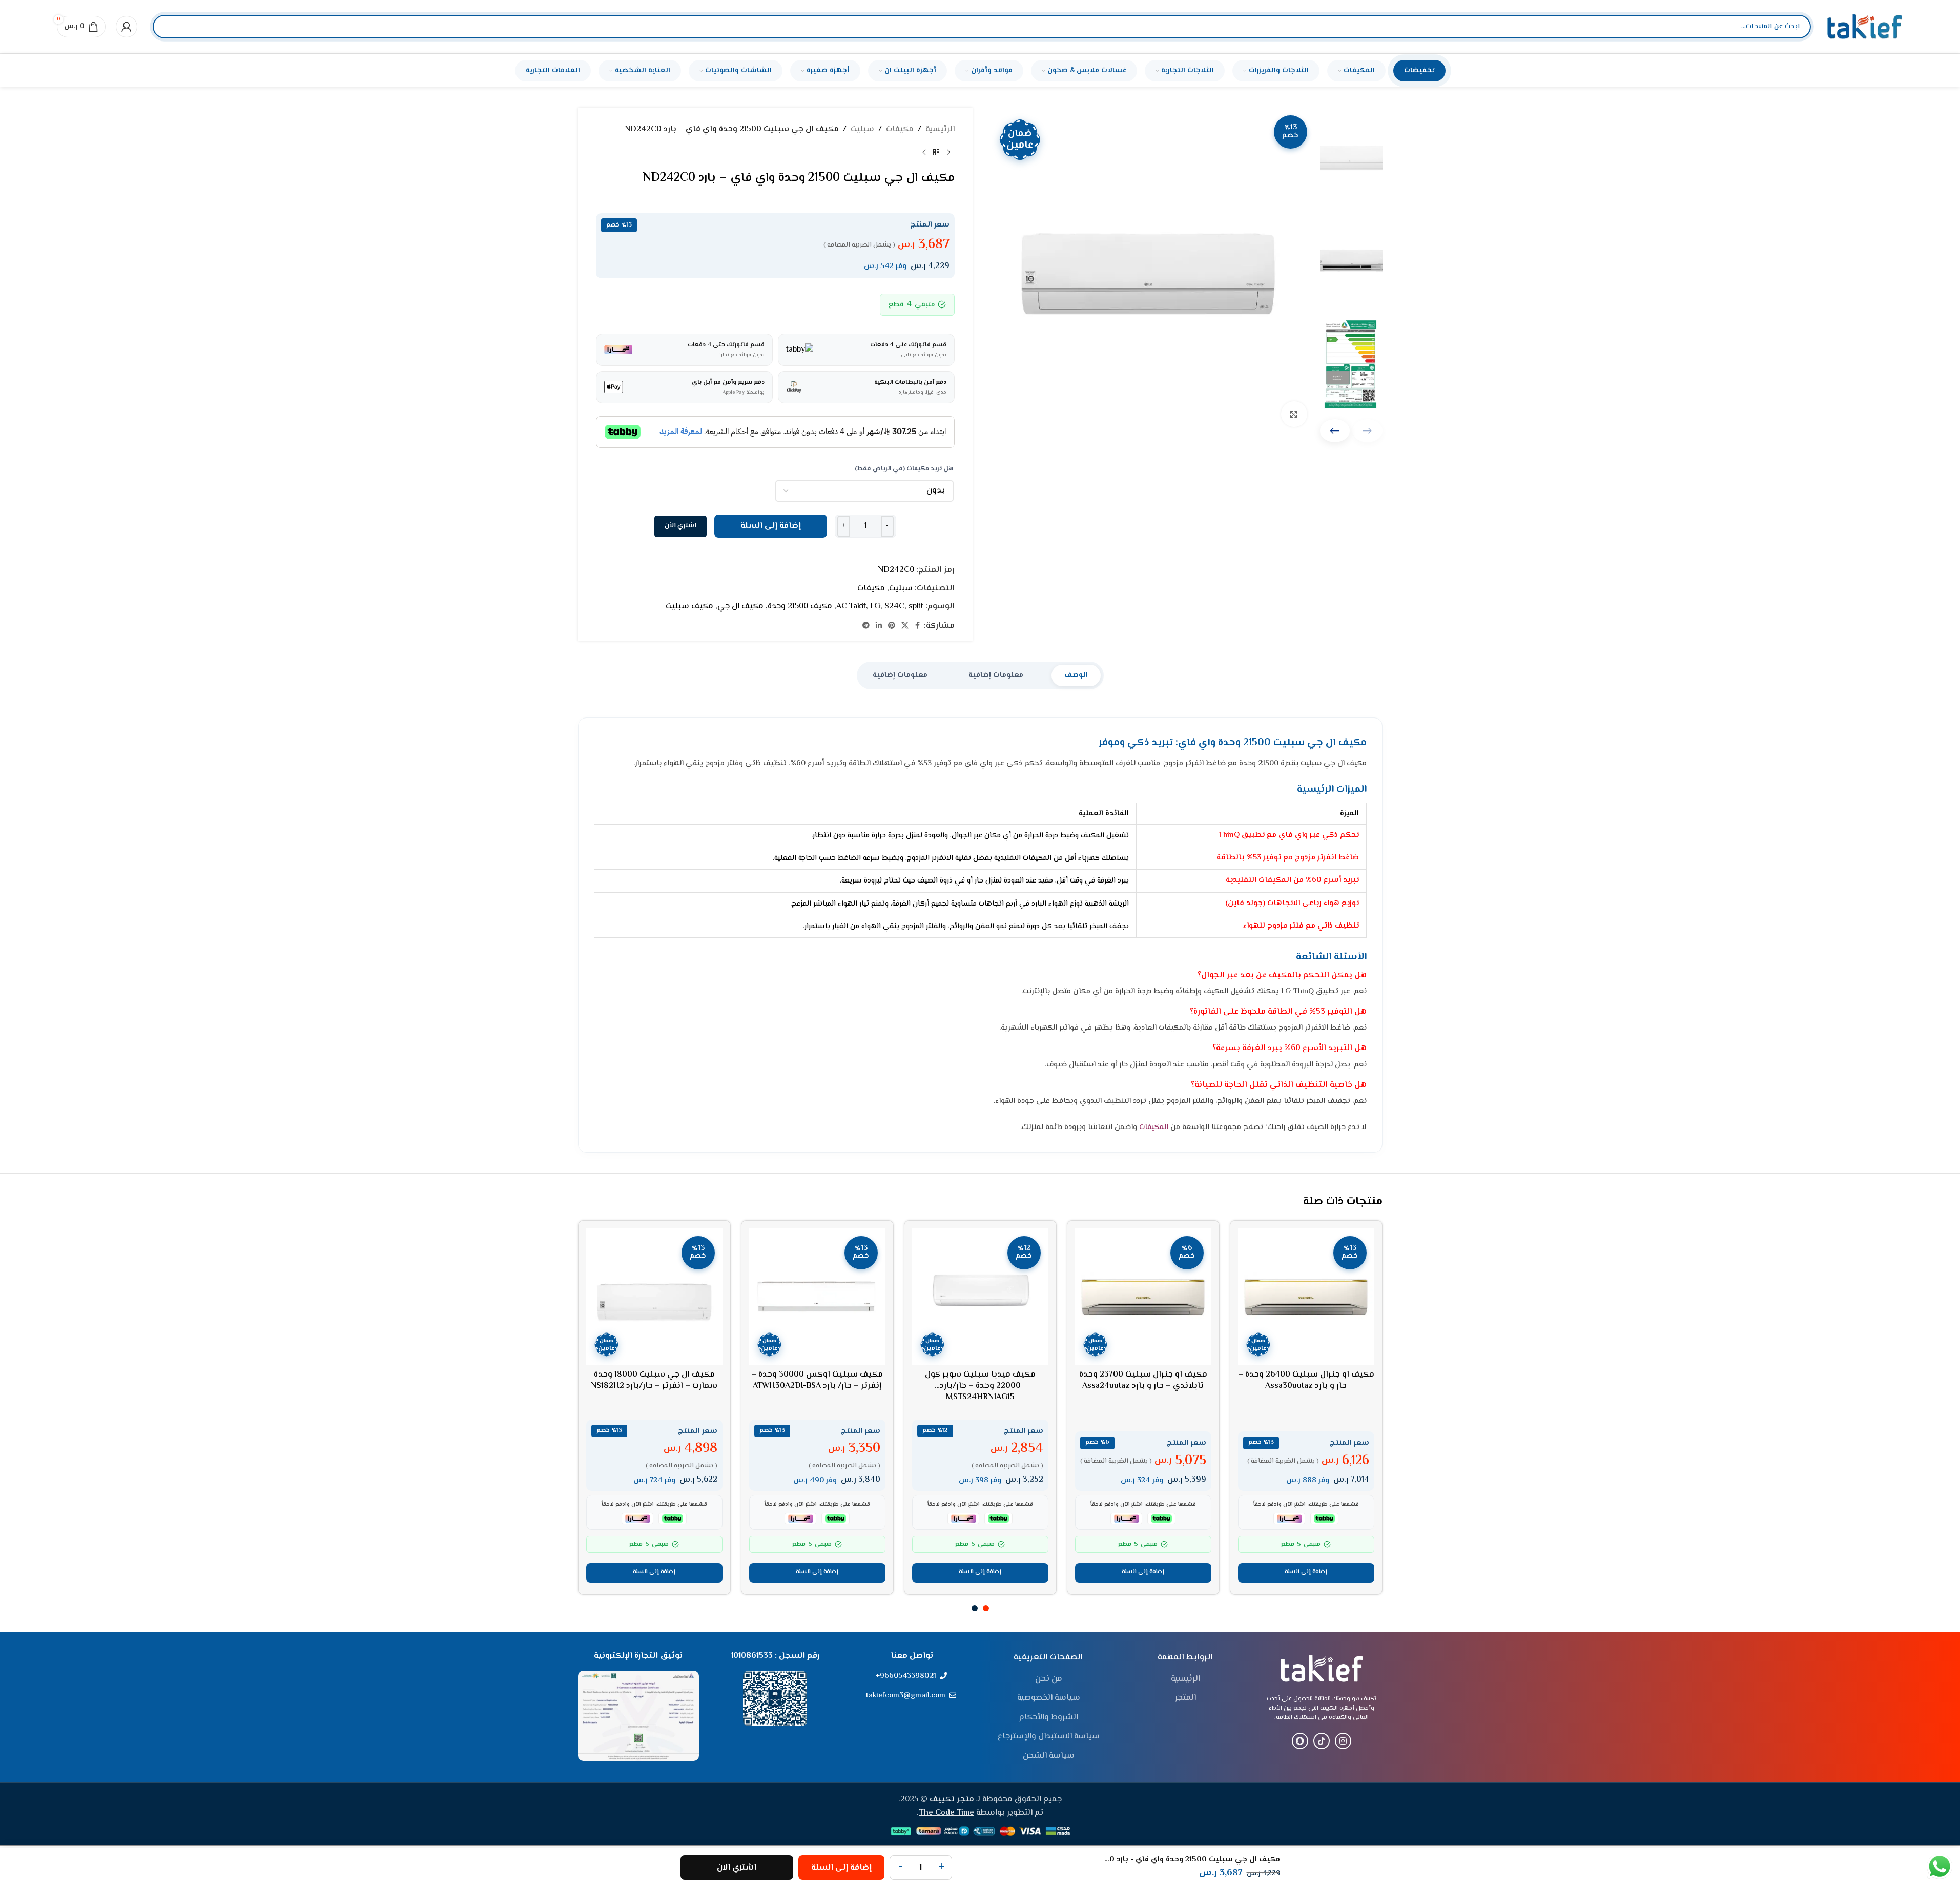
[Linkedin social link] (879, 626)
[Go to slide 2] (975, 1608)
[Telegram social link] (866, 626)
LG (875, 607)
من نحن (1049, 1679)
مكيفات (900, 129)
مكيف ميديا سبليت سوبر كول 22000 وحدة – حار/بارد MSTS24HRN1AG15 (980, 1386)
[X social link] (905, 626)
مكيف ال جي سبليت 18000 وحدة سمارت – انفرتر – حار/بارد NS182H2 (654, 1380)
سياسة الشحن (1049, 1756)
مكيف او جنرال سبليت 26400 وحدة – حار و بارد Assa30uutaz (1306, 1380)
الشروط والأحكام (1049, 1718)
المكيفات (1154, 1127)
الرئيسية (940, 129)
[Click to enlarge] (1294, 414)
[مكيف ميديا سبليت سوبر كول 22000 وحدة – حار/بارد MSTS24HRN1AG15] (980, 1297)
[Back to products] (936, 153)
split (916, 607)
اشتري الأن (680, 526)
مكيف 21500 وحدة (800, 607)
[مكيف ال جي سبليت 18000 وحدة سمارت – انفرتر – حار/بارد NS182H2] (654, 1297)
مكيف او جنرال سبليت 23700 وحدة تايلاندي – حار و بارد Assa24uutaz (1143, 1380)
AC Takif (851, 607)
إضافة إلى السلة (771, 526)
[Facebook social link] (918, 626)
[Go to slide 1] (986, 1608)
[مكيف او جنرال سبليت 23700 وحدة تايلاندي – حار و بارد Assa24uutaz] (1143, 1297)
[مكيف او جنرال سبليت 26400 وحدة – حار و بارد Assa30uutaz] (1306, 1297)
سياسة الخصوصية (1049, 1698)
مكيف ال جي (740, 607)
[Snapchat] (1300, 1741)
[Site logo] (1865, 27)
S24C (894, 607)
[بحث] (169, 27)
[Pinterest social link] (892, 626)
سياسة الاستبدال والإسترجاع (1049, 1737)
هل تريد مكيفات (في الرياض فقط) (904, 469)
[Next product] (924, 153)
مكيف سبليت (689, 607)
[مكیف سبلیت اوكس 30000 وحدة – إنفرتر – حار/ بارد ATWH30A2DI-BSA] (817, 1297)
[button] (1335, 431)
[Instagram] (1343, 1741)
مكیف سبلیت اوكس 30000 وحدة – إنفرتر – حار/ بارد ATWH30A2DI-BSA (817, 1380)
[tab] (1076, 675)
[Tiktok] (1322, 1741)
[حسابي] (127, 27)
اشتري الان (737, 1868)
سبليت (862, 129)
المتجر (1185, 1698)
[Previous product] (948, 153)
